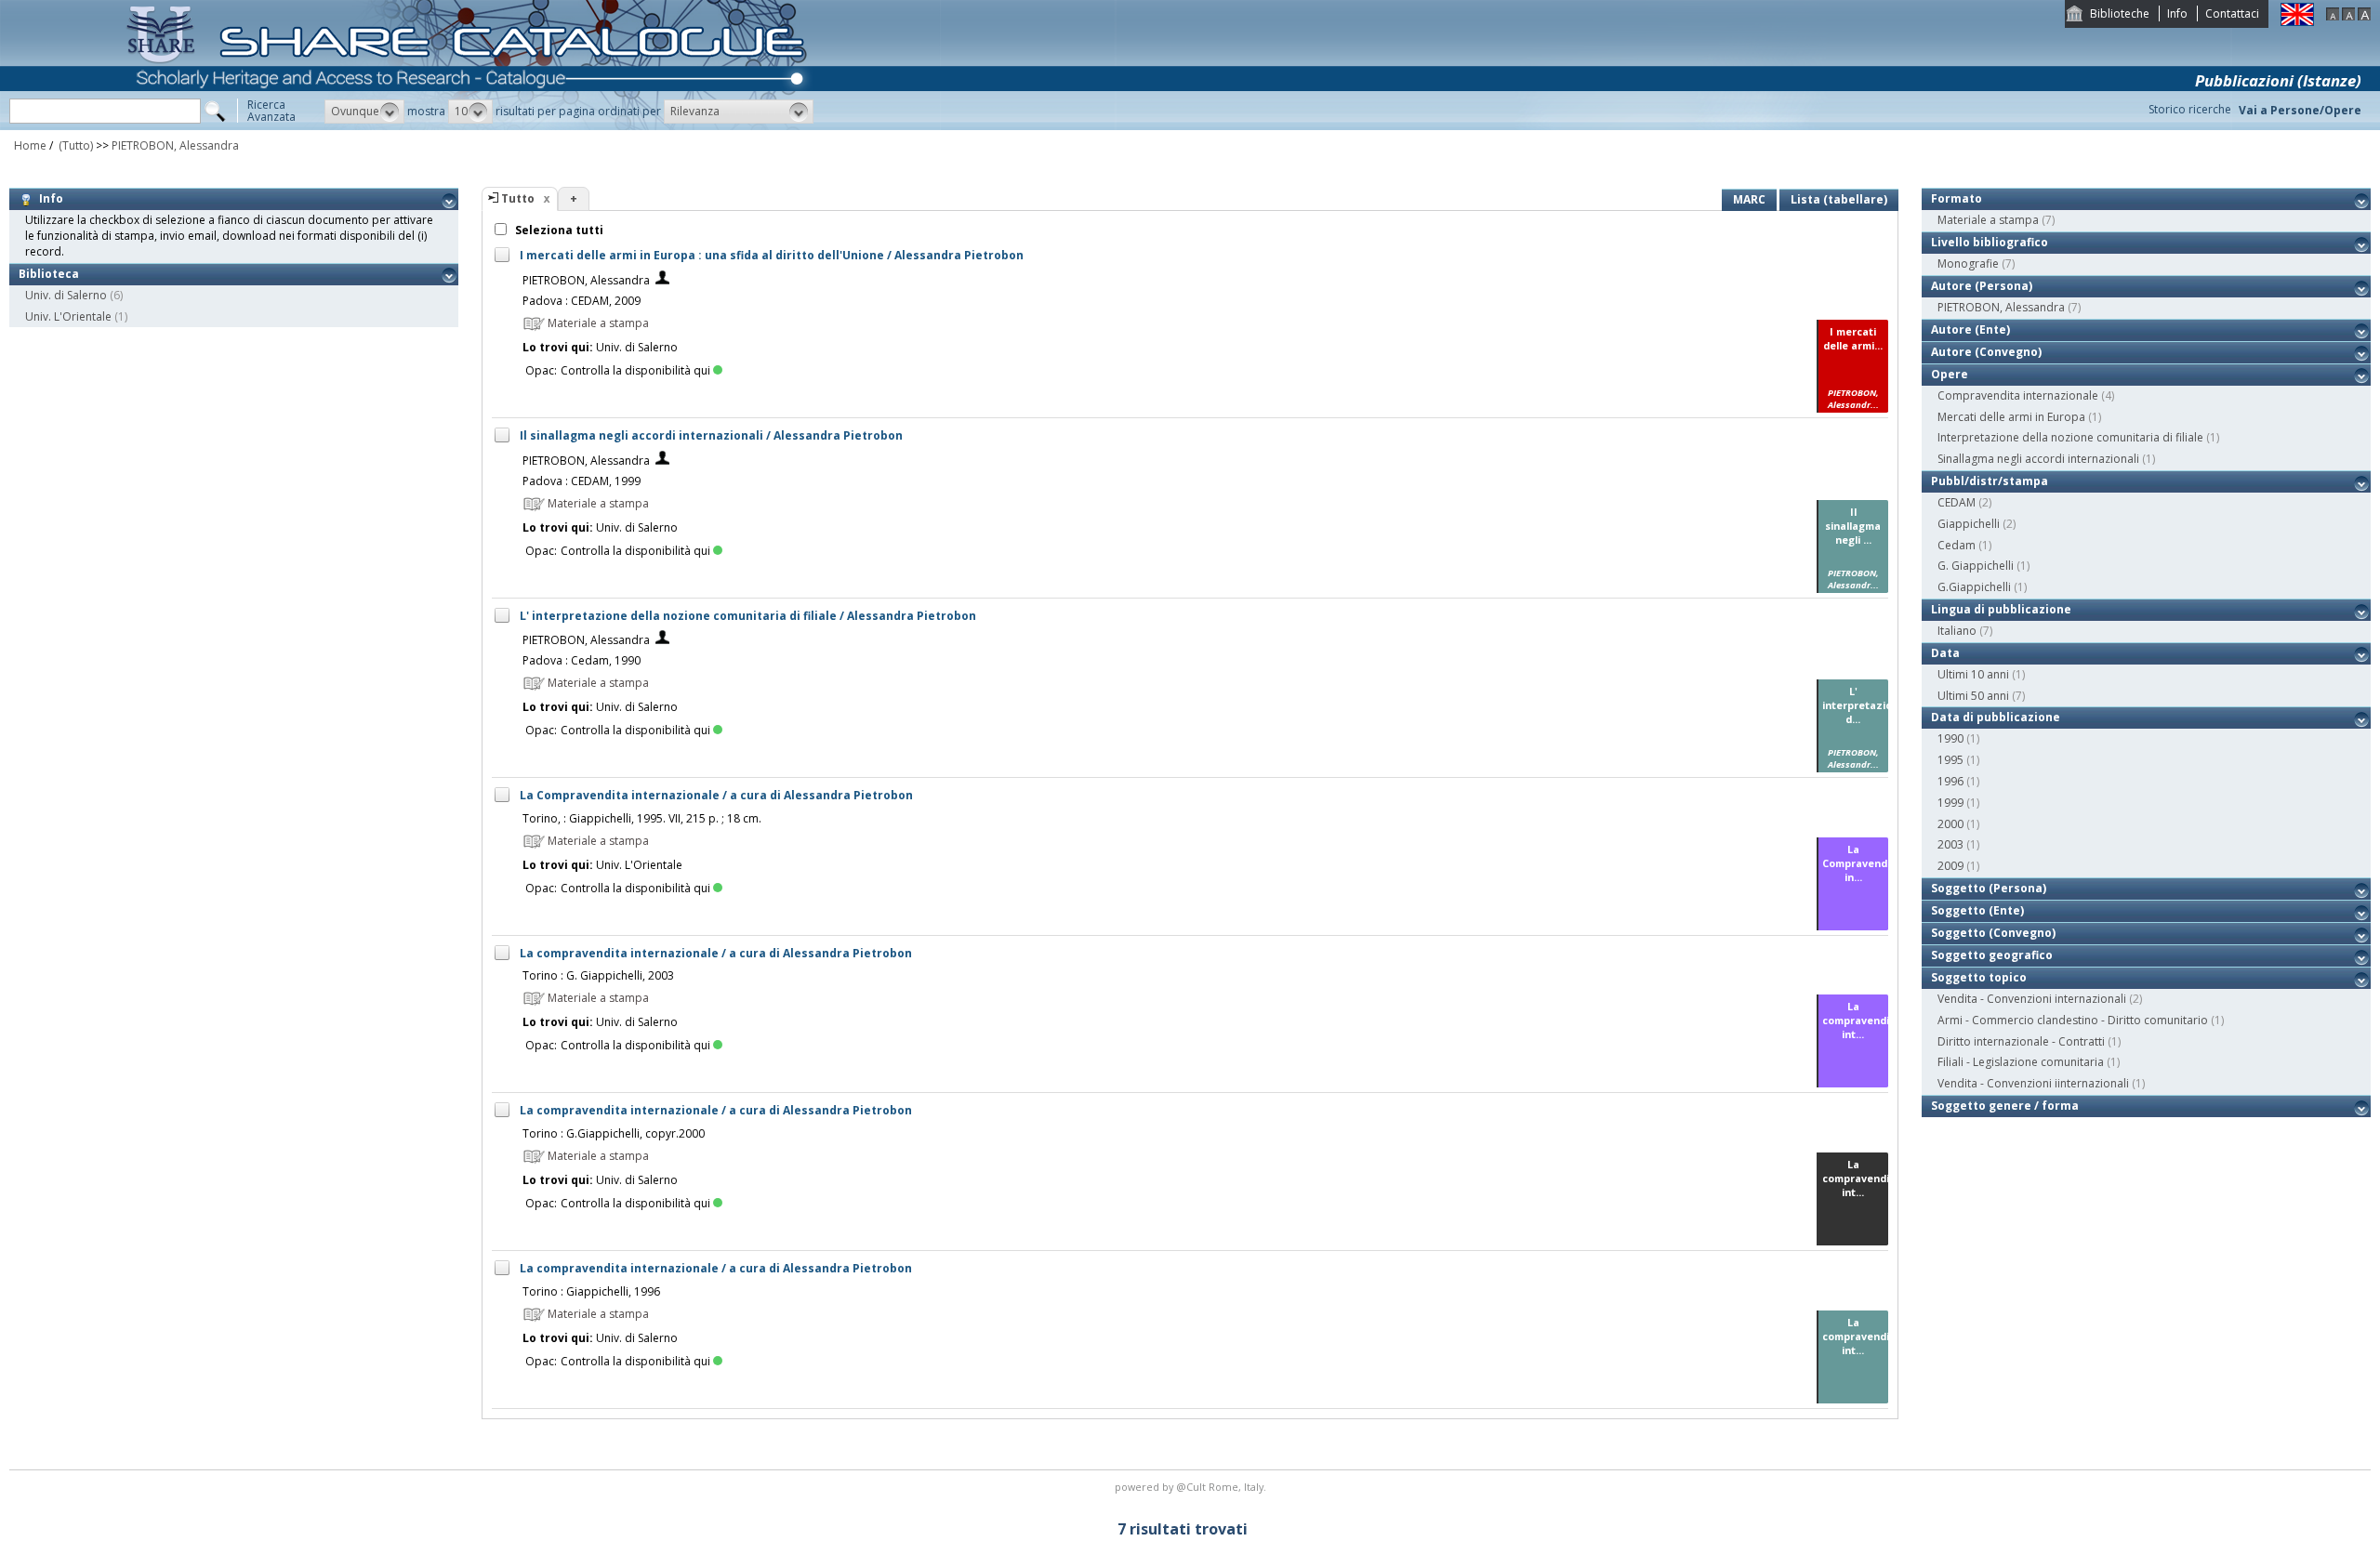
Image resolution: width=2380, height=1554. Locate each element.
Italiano (1957, 631)
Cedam (1957, 545)
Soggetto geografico (1992, 955)
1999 (1950, 803)
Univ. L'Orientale (68, 316)
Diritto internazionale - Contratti (2021, 1041)
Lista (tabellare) (1839, 199)
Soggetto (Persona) (1989, 888)
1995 (1950, 760)
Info (2177, 13)
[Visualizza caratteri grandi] (2364, 16)
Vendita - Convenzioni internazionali (2032, 999)
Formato (1957, 198)
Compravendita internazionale (2018, 395)
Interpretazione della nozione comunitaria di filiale (2070, 437)
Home (30, 145)
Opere (1950, 374)
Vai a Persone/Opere (2300, 110)
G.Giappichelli (1974, 587)
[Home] (470, 126)
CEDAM (1957, 502)
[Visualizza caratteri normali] (2348, 16)
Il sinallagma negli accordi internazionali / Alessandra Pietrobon (711, 435)
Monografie (1968, 263)
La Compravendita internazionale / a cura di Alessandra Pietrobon (716, 795)
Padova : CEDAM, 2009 (582, 301)
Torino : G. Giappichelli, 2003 (598, 975)
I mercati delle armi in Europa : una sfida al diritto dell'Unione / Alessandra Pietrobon (772, 255)
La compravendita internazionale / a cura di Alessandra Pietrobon (716, 953)
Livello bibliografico (1990, 242)
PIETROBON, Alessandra (175, 145)
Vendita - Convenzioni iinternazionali (2033, 1083)
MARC (1749, 199)
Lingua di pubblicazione (2001, 609)
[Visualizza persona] (662, 280)
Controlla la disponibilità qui (635, 370)
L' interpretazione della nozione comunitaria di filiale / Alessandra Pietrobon (748, 616)
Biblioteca (49, 274)
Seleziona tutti (558, 230)
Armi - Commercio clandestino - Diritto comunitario (2073, 1020)
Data (1945, 653)
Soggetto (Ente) (1977, 910)
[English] (2297, 22)
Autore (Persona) (1982, 286)
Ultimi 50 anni (1973, 696)
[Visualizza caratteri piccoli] (2333, 16)
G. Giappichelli (1976, 566)
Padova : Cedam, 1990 (582, 660)
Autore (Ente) (1970, 329)
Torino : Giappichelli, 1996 (591, 1291)
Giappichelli (1969, 524)
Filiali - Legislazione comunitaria (2021, 1062)
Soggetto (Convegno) (1993, 933)
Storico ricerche (2190, 109)
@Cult (1192, 1487)
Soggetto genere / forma (2005, 1106)
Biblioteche (2120, 13)
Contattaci (2232, 13)
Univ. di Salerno (66, 295)
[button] (364, 112)
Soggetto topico (1979, 977)
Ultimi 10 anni (1973, 674)
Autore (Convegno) (1986, 352)
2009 (1950, 866)
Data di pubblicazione (1996, 717)
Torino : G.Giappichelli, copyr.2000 (614, 1133)
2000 (1950, 824)
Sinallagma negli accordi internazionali (2038, 459)
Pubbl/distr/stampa (1990, 481)
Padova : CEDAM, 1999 (582, 481)
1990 (1950, 738)
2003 (1950, 844)
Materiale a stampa (1988, 220)
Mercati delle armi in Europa (2011, 417)
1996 (1950, 781)
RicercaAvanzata (271, 111)
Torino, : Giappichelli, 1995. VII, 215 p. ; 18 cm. (642, 818)
